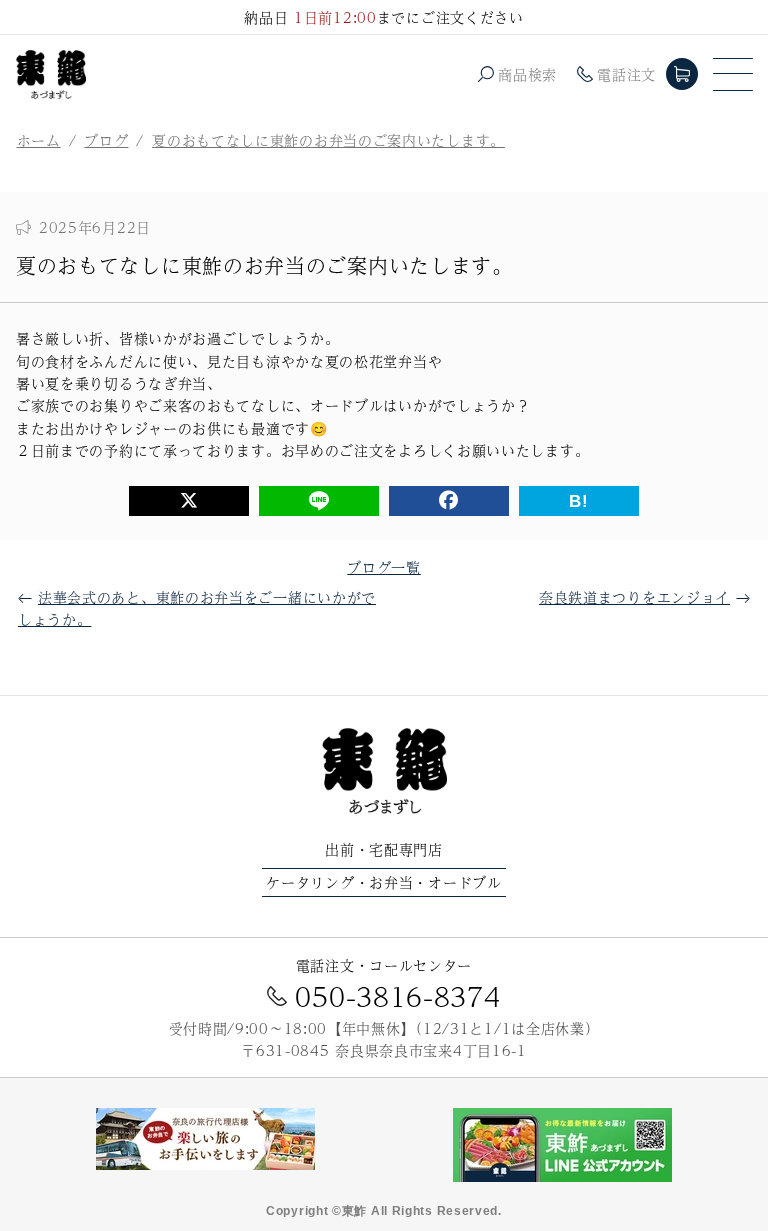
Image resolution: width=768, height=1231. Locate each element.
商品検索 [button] (527, 74)
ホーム (39, 140)
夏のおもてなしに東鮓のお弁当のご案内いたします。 (328, 140)
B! (578, 501)
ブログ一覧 (384, 567)
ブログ (106, 140)
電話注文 (626, 74)
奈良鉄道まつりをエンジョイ (634, 597)
